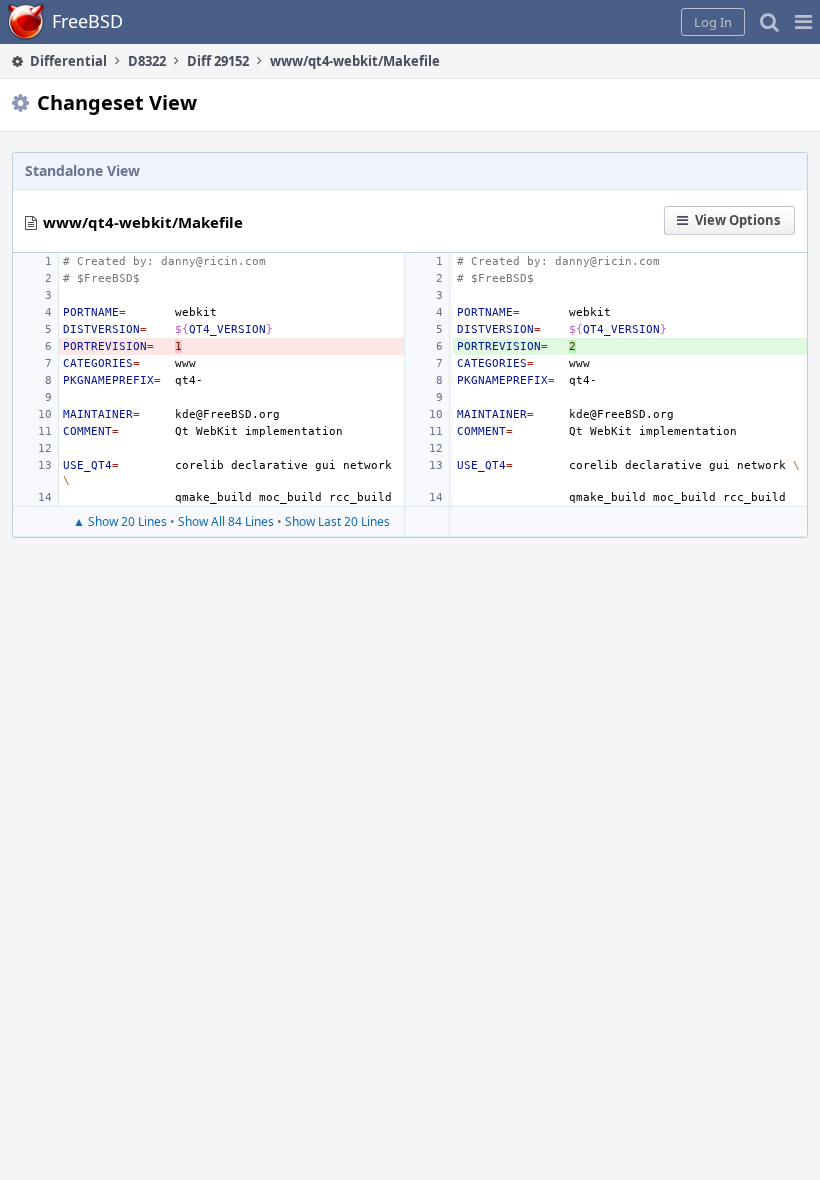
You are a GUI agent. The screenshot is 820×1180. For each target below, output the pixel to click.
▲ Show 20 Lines (120, 521)
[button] (803, 22)
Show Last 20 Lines (337, 521)
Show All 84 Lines (226, 521)
